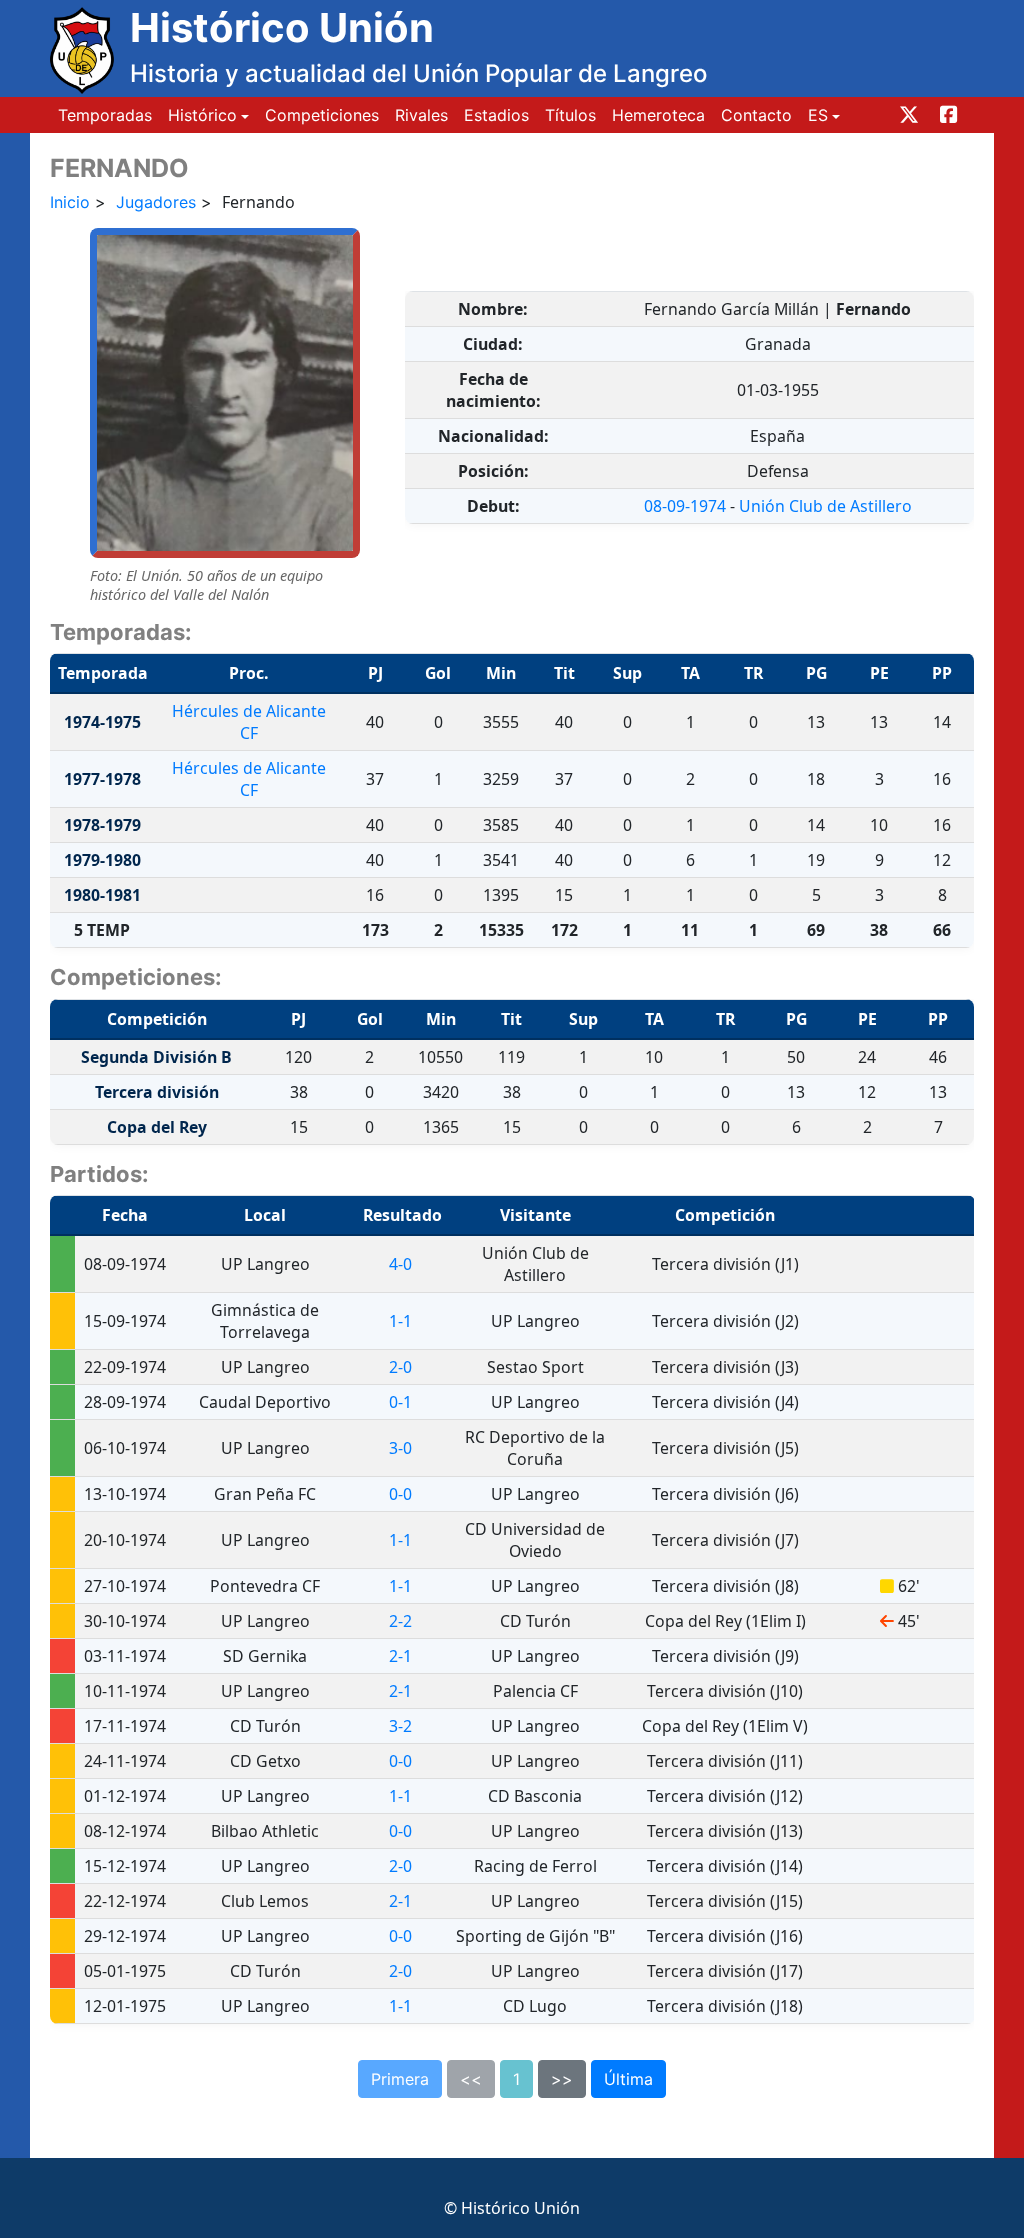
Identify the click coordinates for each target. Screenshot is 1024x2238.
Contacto (756, 115)
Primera (400, 2079)
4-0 (400, 1264)
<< (471, 2079)
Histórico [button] (202, 115)
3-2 (400, 1726)
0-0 (400, 1494)
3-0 (400, 1448)
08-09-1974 (685, 506)
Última (628, 2079)
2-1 (400, 1656)
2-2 (400, 1621)
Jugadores (156, 202)
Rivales (421, 115)
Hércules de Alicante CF (249, 722)
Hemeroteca (658, 115)
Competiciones (322, 115)
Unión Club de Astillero (825, 506)
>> (562, 2079)
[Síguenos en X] (909, 115)
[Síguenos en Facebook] (949, 115)
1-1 (400, 1321)
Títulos (570, 115)
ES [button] (818, 115)
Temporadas (105, 115)
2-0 (400, 1367)
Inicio (70, 202)
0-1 (400, 1402)
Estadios (496, 115)
